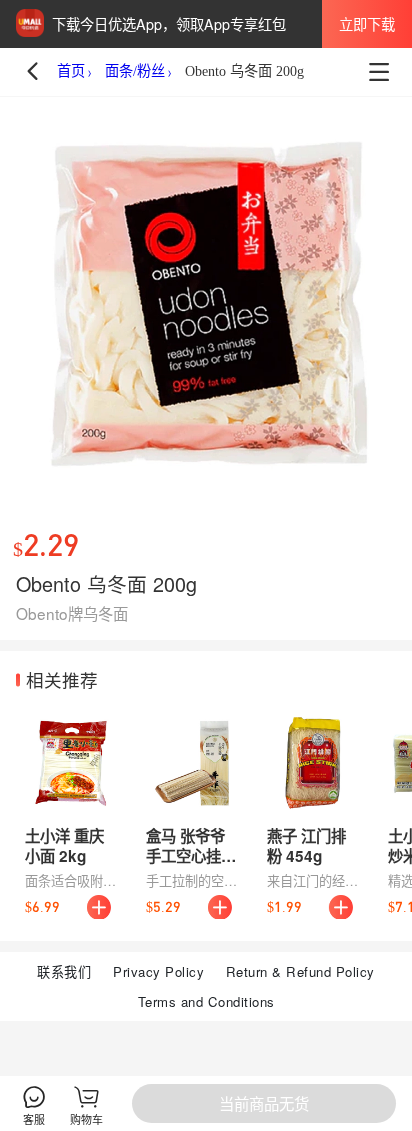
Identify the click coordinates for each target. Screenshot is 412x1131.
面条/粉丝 (135, 71)
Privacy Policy (158, 971)
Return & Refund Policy (300, 971)
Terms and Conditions (206, 1001)
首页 (71, 71)
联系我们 (64, 971)
